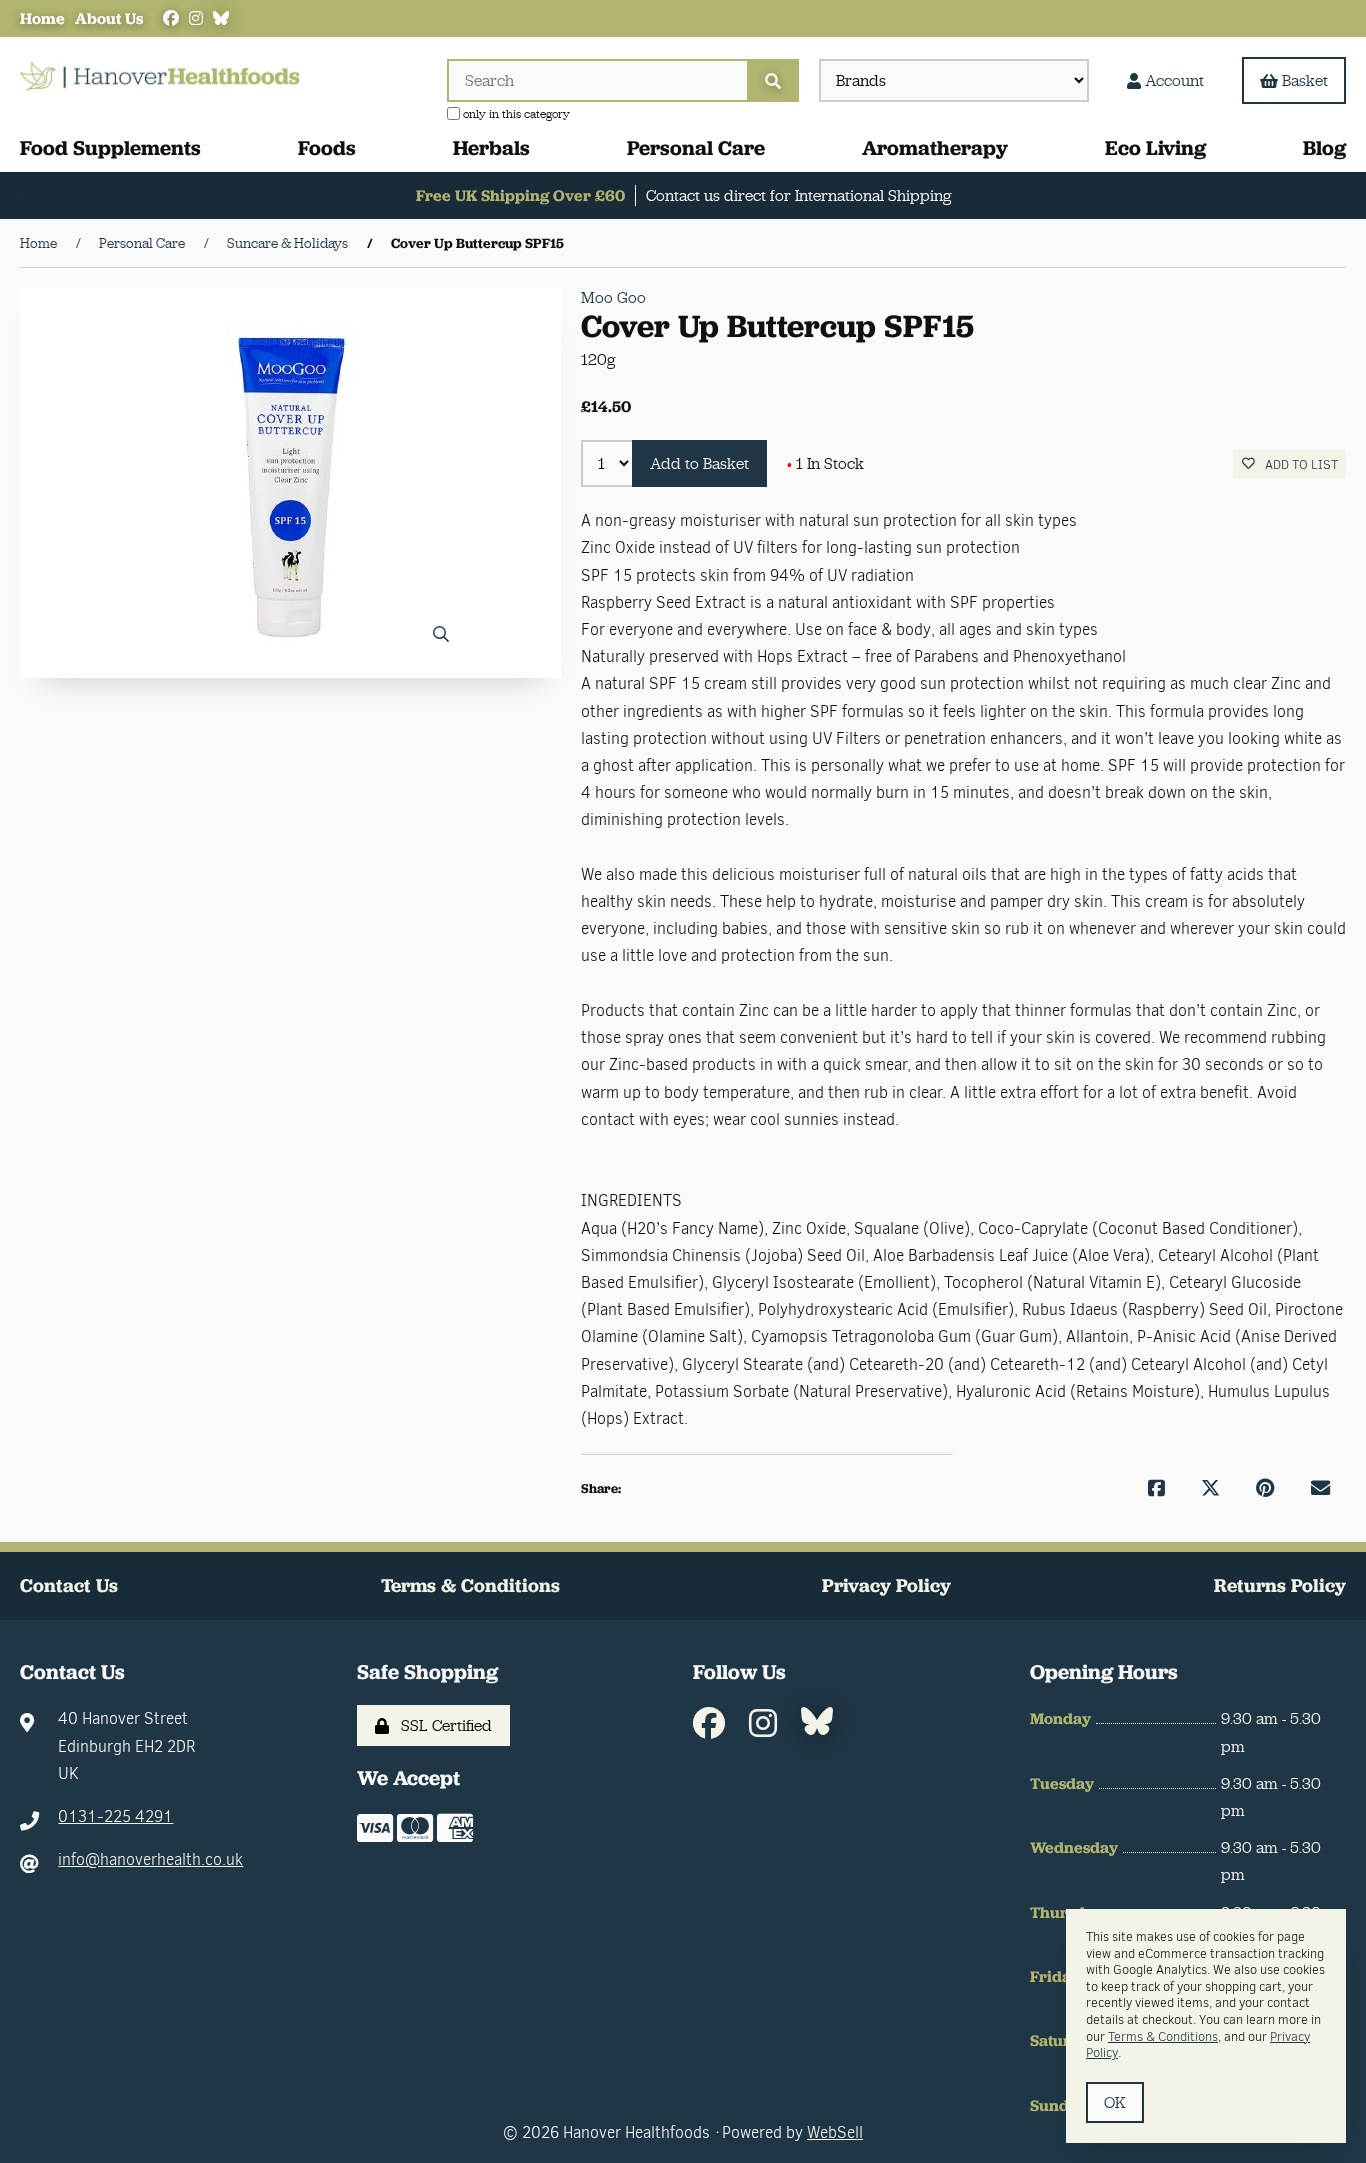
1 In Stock (825, 463)
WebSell (835, 2132)
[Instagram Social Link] (196, 18)
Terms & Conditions (470, 1585)
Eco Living (1155, 147)
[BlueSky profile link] (221, 18)
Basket (1305, 80)
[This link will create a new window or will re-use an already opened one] (1156, 1488)
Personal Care (696, 147)
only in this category (515, 114)
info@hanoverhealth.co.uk (150, 1859)
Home (42, 18)
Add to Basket (699, 463)
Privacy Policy (886, 1585)
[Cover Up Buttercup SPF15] (290, 483)
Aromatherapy (935, 147)
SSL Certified (442, 1725)
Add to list (1298, 464)
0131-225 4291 (115, 1816)
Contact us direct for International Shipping (798, 195)
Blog (1324, 147)
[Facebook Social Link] (171, 18)
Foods (327, 147)
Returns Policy (1280, 1585)
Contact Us (69, 1585)
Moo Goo (613, 297)
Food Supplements (110, 147)
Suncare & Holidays (287, 243)
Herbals (491, 147)
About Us (109, 18)
